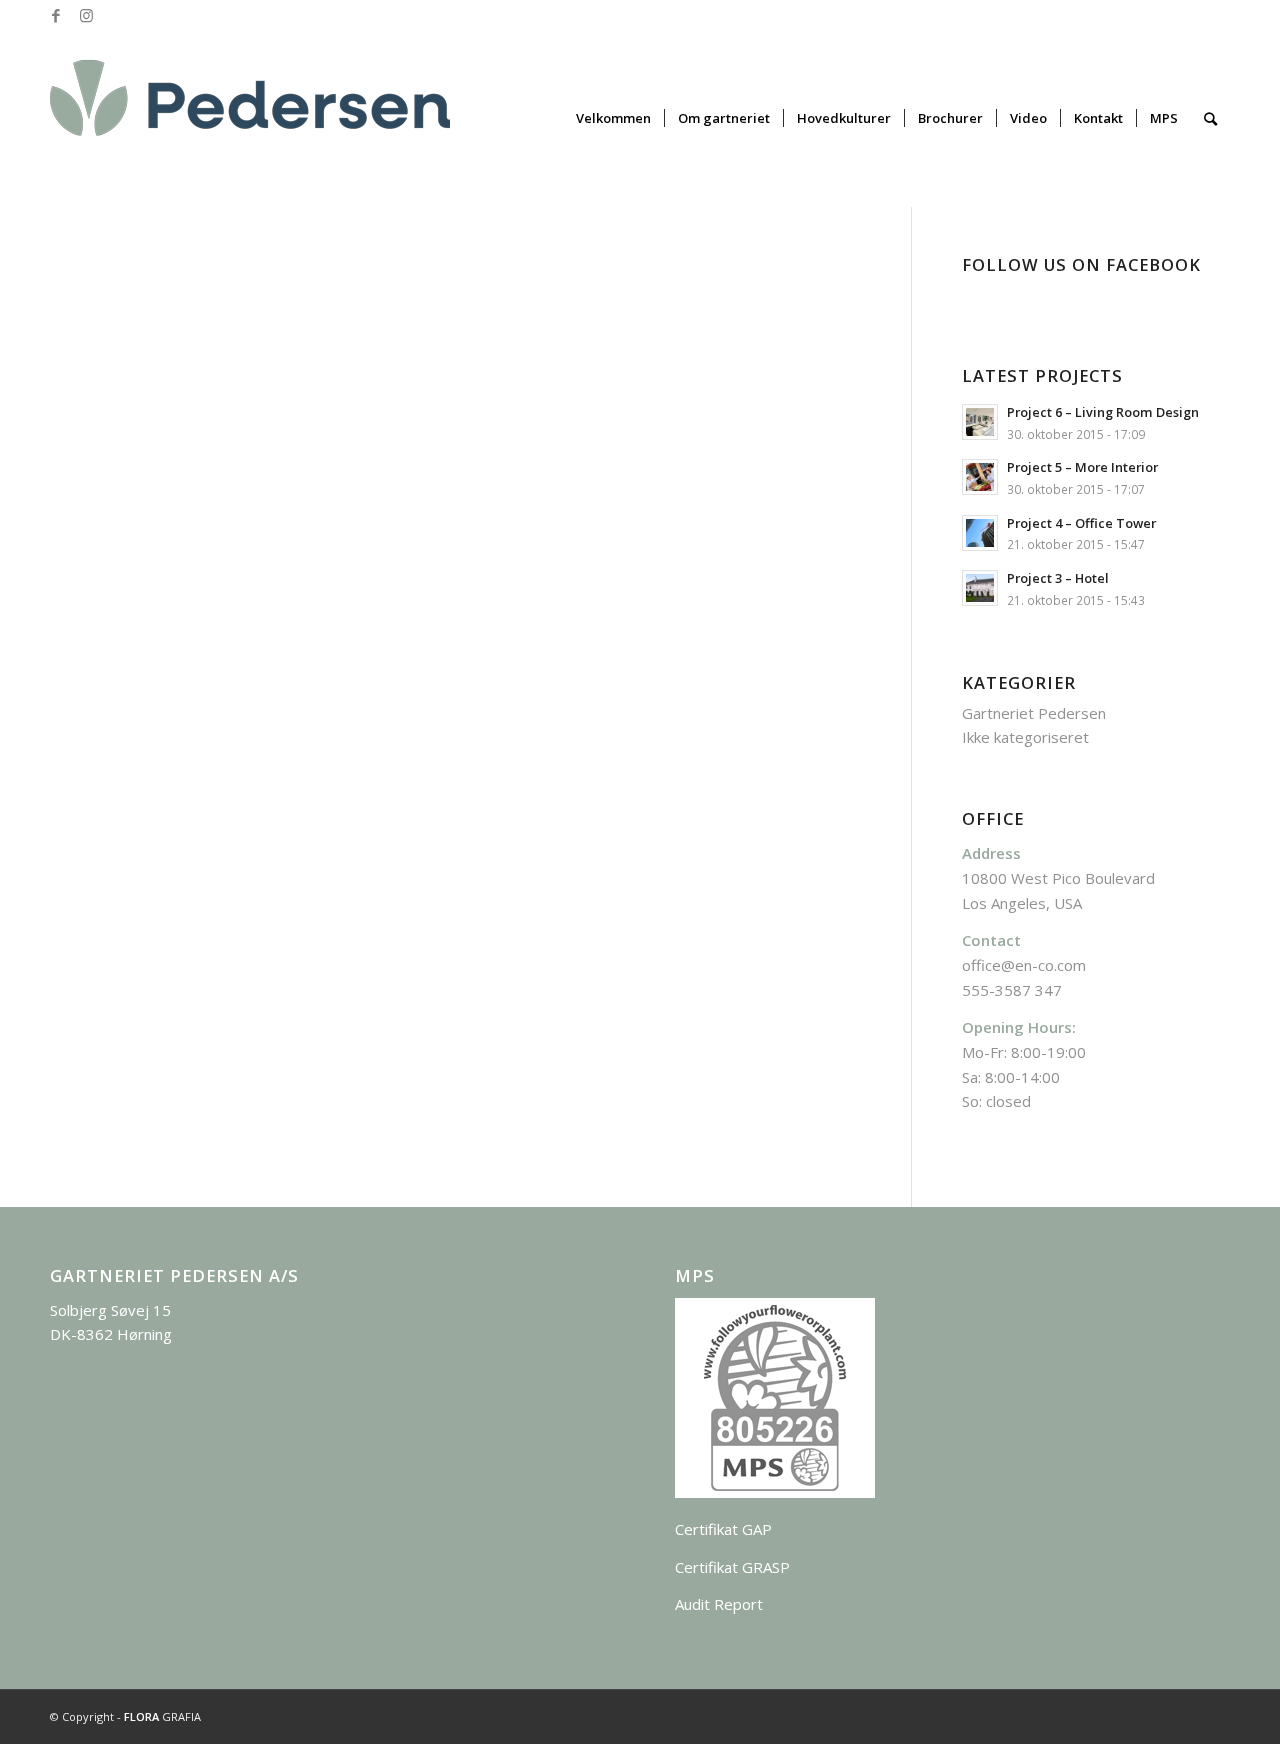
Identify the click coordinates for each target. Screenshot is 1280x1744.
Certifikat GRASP (732, 1567)
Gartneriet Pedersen (1034, 713)
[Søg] (1210, 118)
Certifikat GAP (723, 1529)
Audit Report (719, 1604)
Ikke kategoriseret (1025, 737)
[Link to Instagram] (86, 15)
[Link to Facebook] (55, 15)
